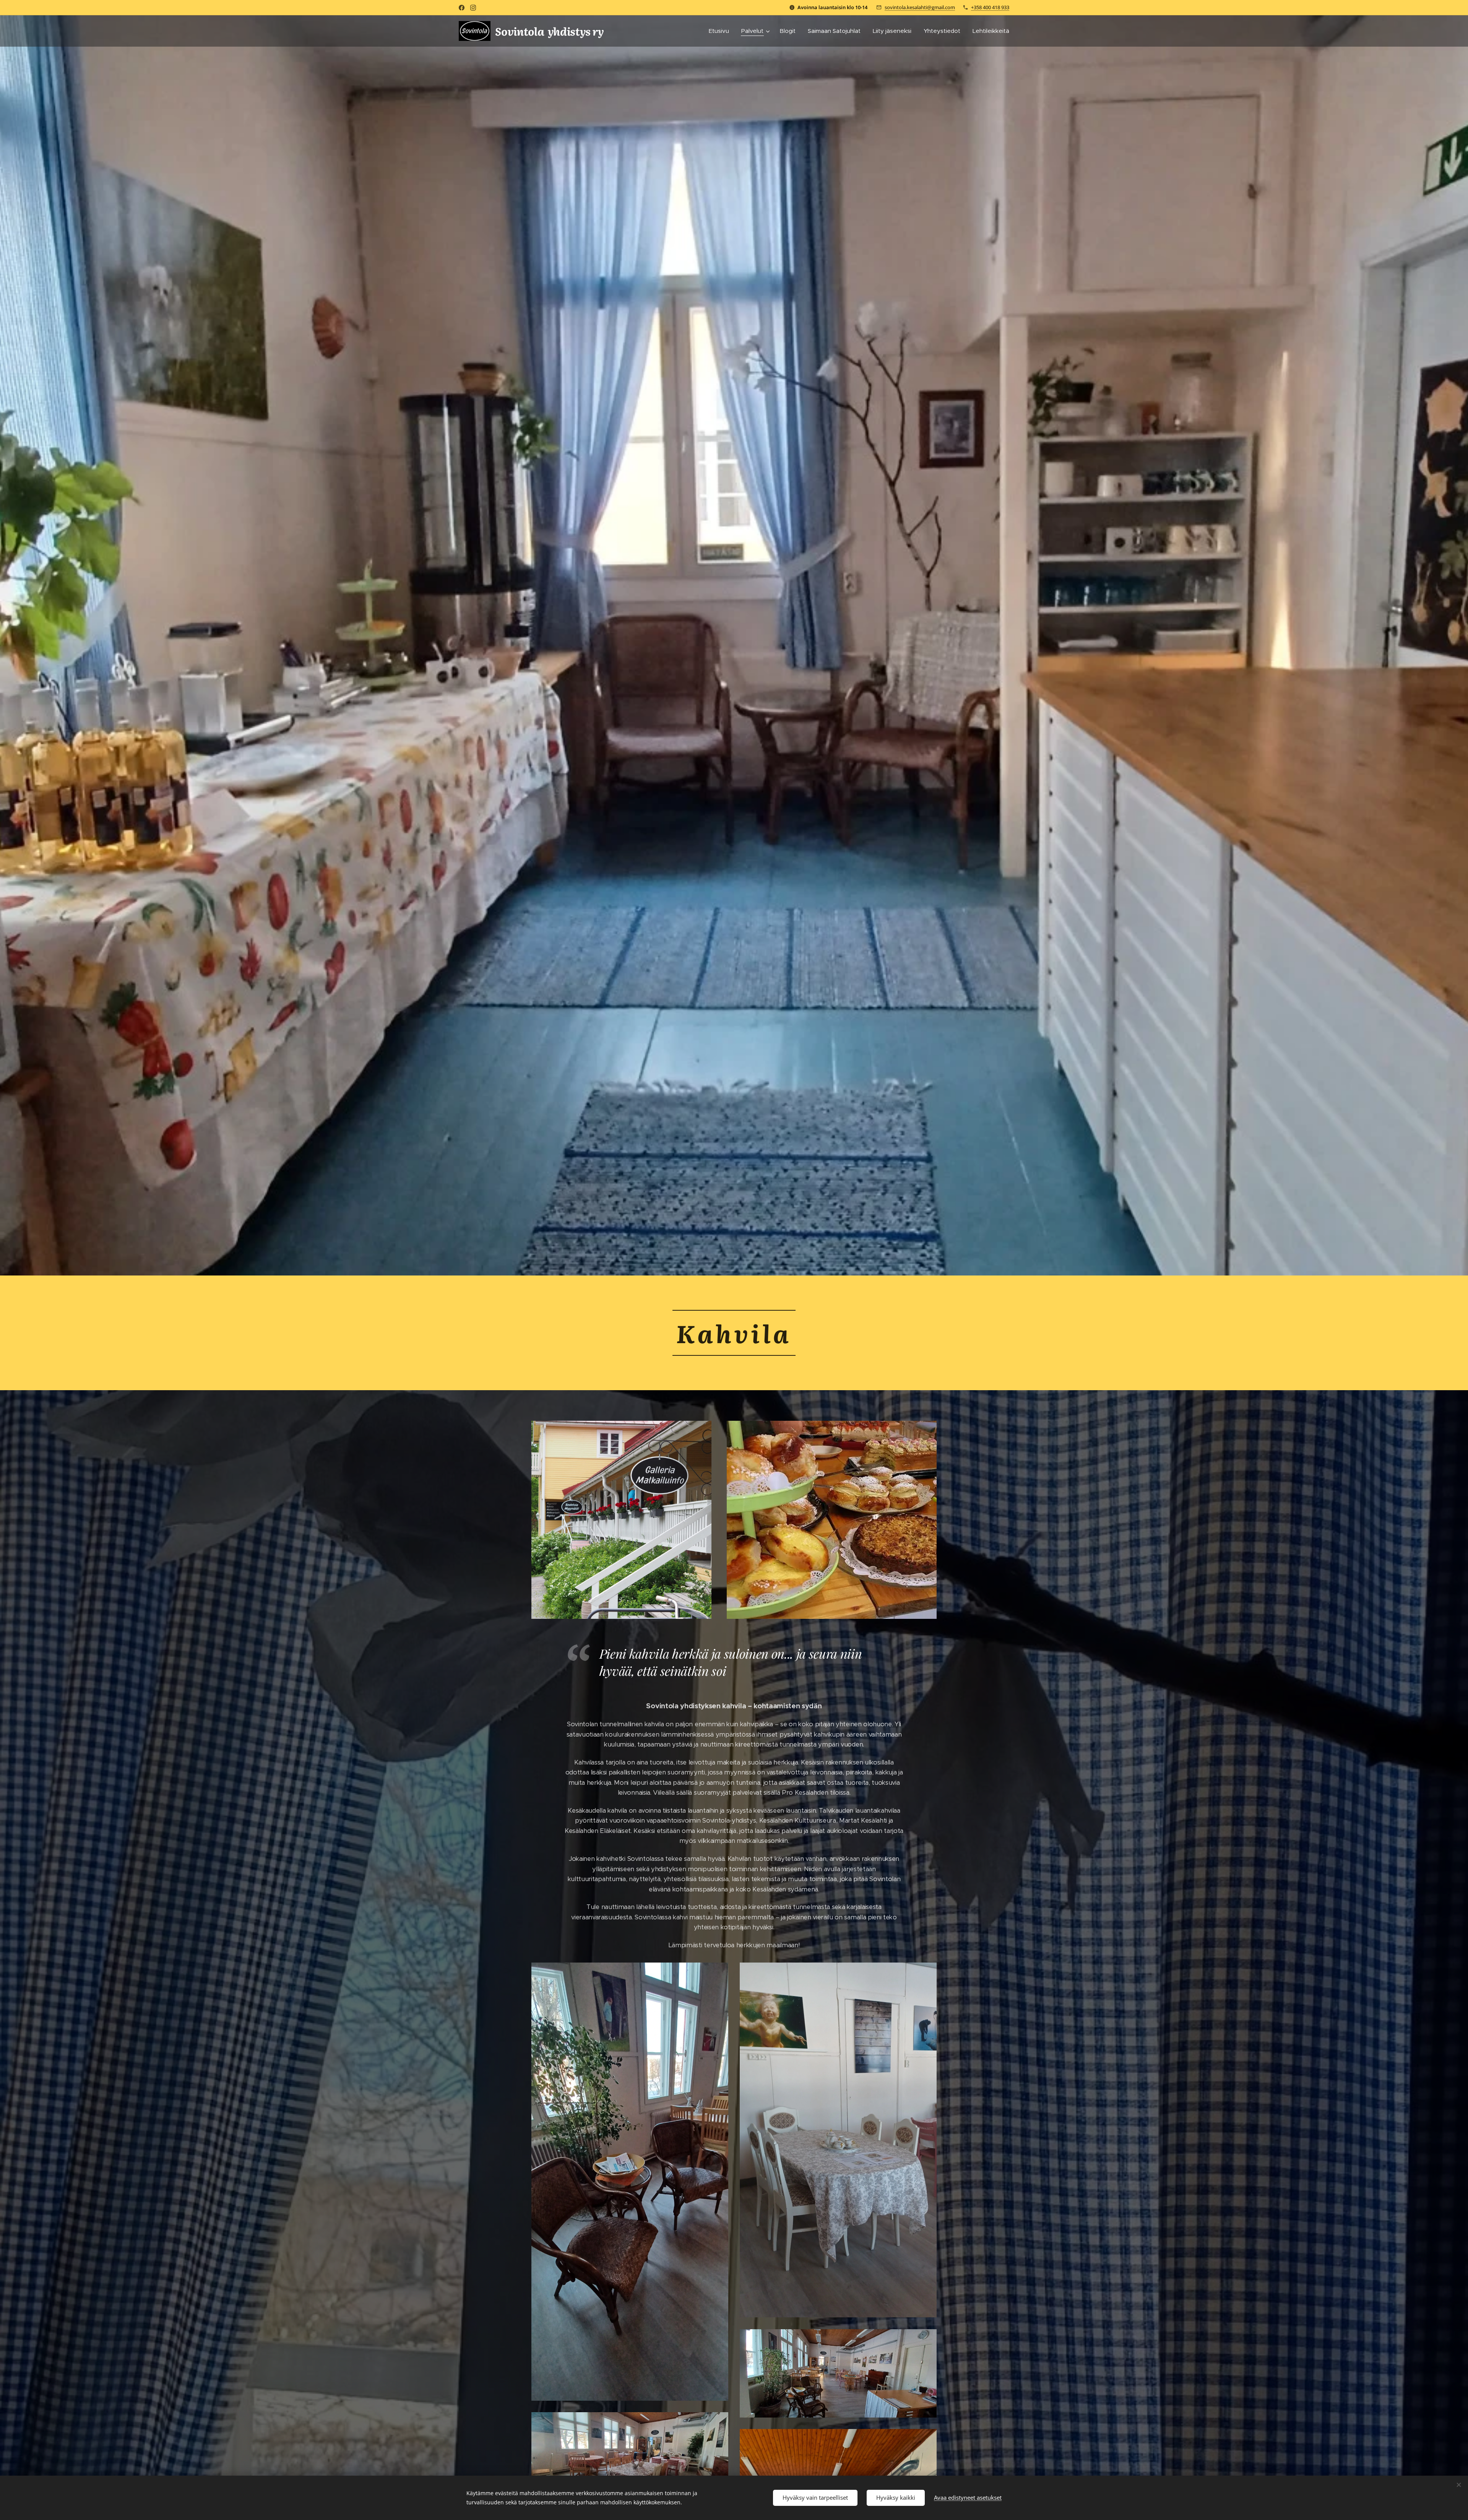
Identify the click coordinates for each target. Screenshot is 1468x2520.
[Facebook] (462, 8)
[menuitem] (721, 31)
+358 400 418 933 (990, 7)
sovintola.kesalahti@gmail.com (920, 7)
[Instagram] (473, 8)
